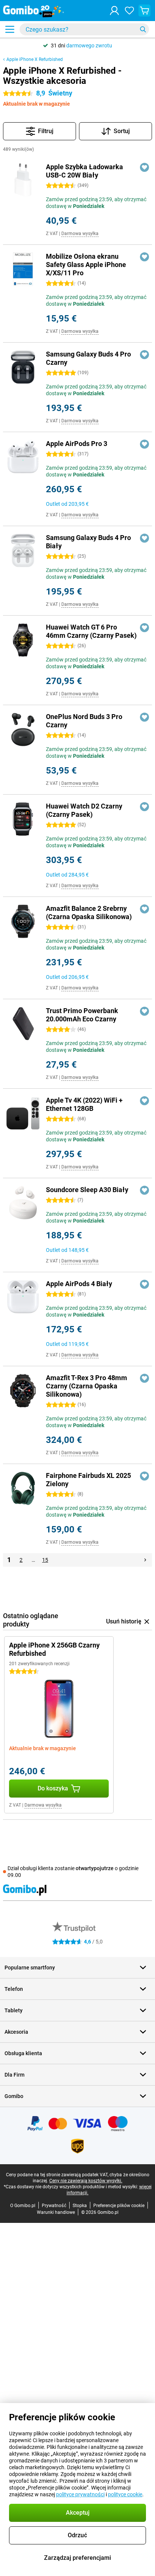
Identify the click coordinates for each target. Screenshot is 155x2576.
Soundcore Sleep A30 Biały (87, 1190)
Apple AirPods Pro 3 (77, 444)
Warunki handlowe (56, 2212)
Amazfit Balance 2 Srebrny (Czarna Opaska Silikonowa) (89, 913)
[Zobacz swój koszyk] (144, 11)
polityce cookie (125, 2494)
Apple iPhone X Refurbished (35, 59)
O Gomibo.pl (23, 2206)
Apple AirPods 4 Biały (79, 1284)
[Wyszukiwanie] (143, 29)
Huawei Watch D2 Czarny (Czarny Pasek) (84, 810)
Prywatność (54, 2206)
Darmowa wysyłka (80, 234)
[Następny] (145, 1560)
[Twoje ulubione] (129, 11)
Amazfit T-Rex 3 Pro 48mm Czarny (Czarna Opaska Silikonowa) (87, 1386)
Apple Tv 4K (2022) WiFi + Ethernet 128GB (84, 1104)
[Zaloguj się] (114, 11)
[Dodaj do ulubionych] (144, 167)
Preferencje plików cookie (119, 2206)
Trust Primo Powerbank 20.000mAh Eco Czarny (82, 1015)
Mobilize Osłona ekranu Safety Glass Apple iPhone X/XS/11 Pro (86, 265)
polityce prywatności (80, 2494)
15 (45, 1560)
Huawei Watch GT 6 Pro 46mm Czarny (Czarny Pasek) (91, 631)
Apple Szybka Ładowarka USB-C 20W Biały (84, 171)
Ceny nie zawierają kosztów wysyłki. (86, 2181)
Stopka (80, 2206)
